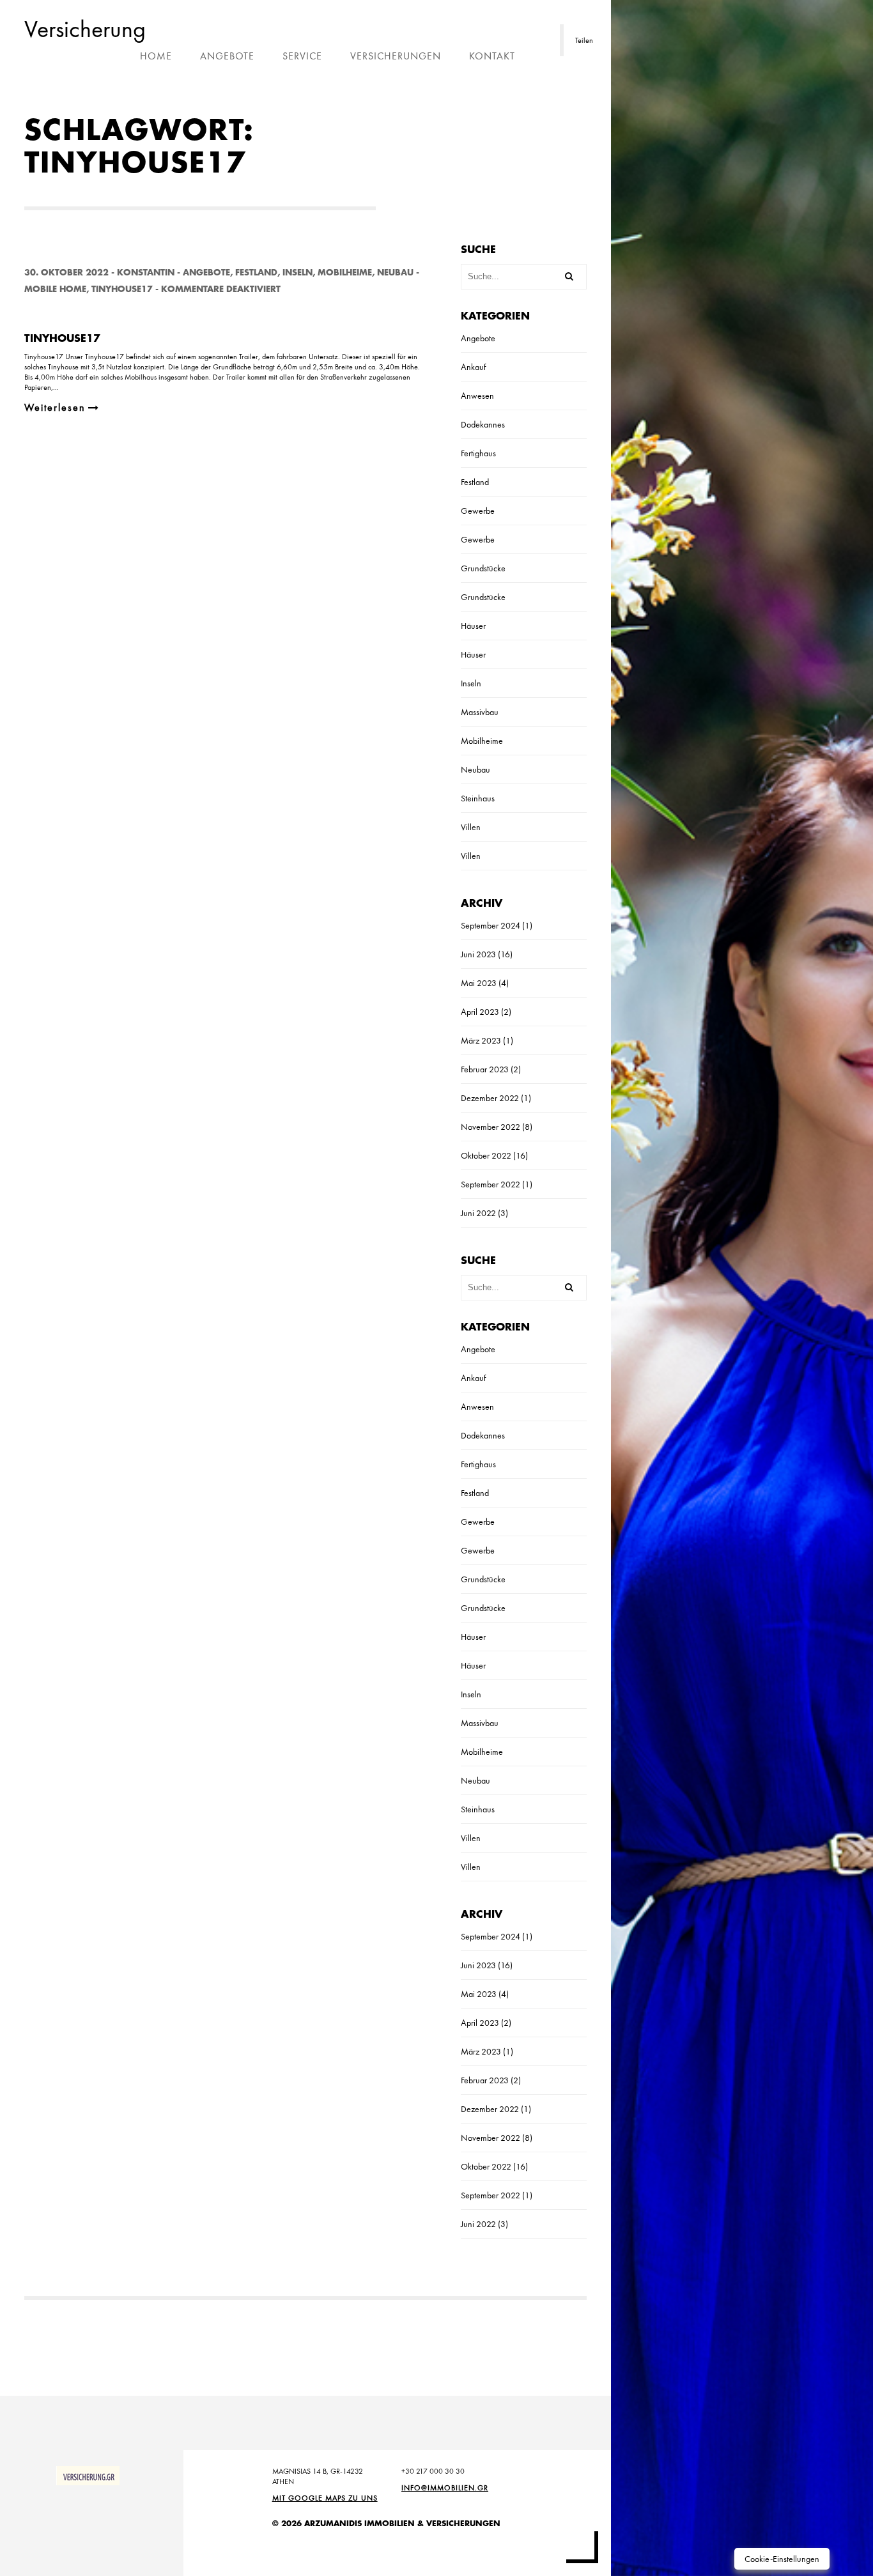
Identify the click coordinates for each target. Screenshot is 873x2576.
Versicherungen (396, 56)
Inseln (297, 273)
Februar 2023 (485, 1069)
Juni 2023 (478, 954)
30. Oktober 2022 (66, 273)
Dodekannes (483, 424)
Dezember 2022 (490, 1098)
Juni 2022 (478, 1213)
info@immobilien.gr (445, 2488)
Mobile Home (55, 289)
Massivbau (480, 712)
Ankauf (473, 367)
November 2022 (491, 1127)
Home (156, 56)
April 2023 (480, 1012)
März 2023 (481, 1040)
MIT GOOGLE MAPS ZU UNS (325, 2498)
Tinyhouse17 (122, 289)
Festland (256, 273)
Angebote (227, 56)
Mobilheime (345, 273)
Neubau (395, 273)
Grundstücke (483, 568)
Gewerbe (478, 511)
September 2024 (491, 925)
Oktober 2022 (486, 1155)
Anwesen (477, 396)
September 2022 (491, 1184)
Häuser (473, 626)
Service (302, 56)
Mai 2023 (479, 983)
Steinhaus (478, 798)
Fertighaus (478, 453)
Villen (471, 827)
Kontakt (492, 56)
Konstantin (146, 273)
